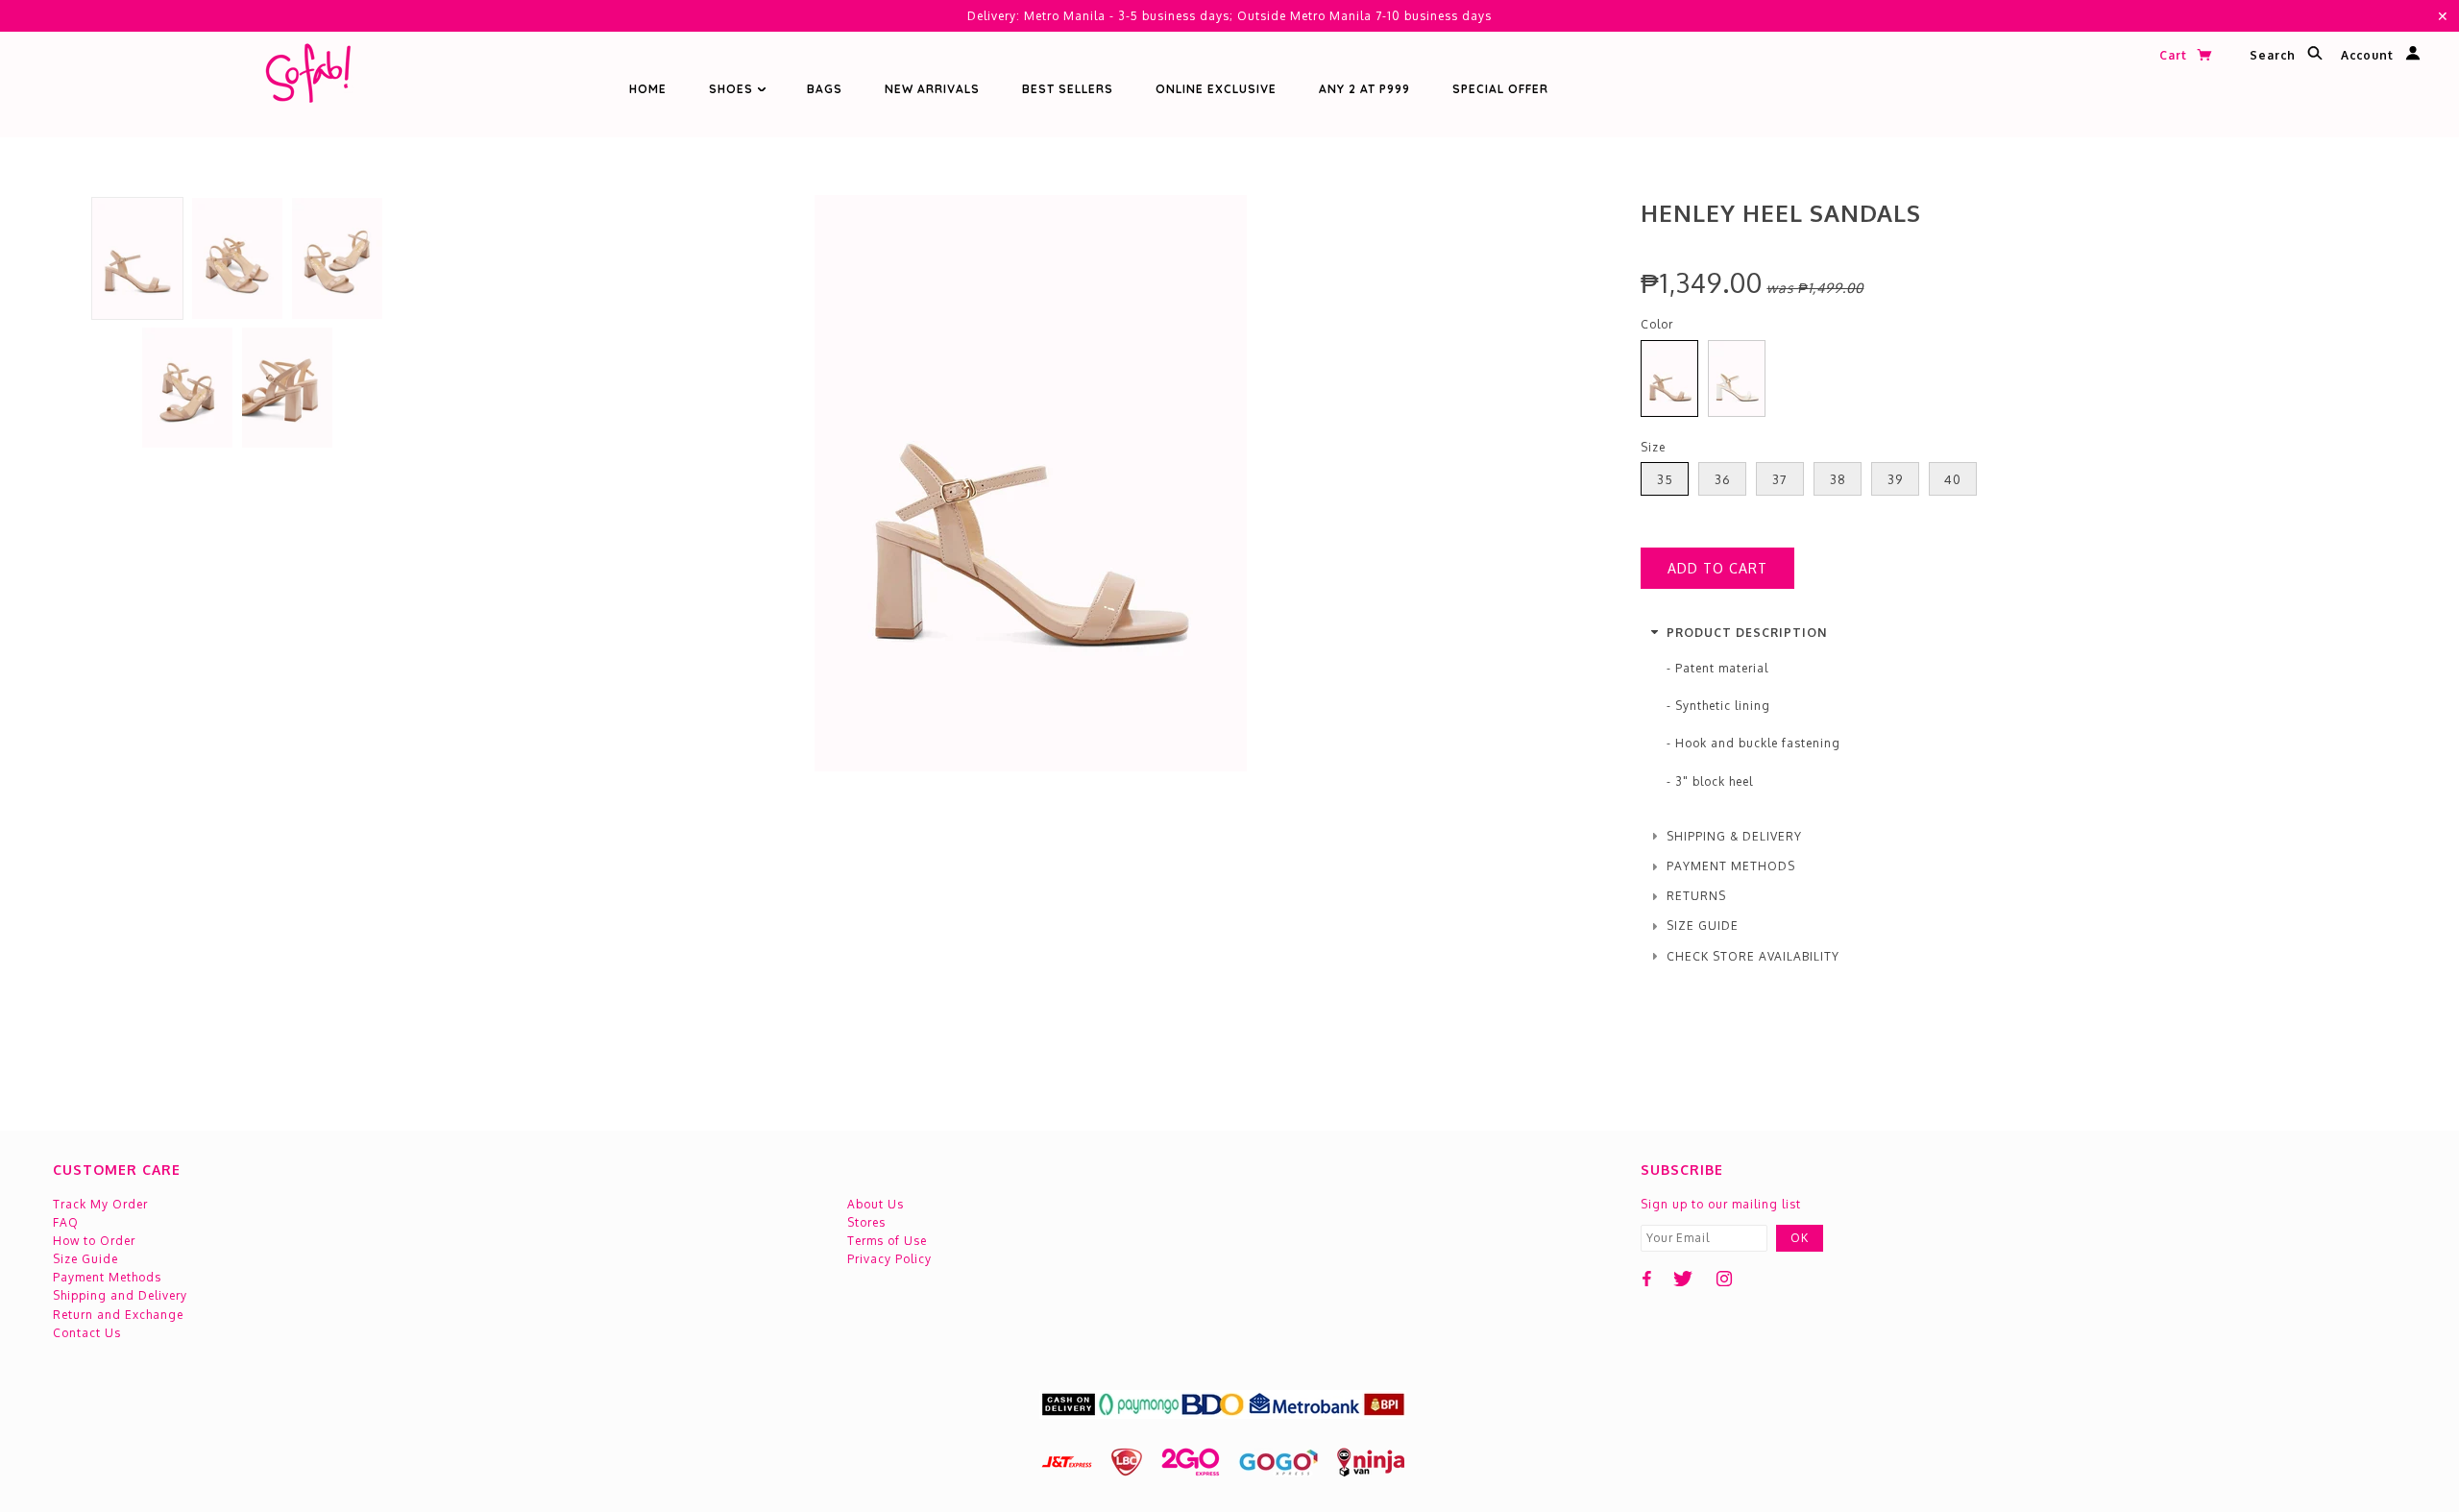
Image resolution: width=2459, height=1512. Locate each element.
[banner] (307, 77)
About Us (876, 1204)
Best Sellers (1068, 89)
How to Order (94, 1241)
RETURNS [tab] (1696, 896)
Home (648, 89)
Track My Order (100, 1204)
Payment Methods (107, 1277)
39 (1895, 479)
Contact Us (87, 1333)
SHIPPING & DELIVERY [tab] (1734, 836)
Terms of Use (887, 1241)
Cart (2175, 55)
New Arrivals (932, 89)
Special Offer (1500, 89)
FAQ (66, 1222)
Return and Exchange (118, 1315)
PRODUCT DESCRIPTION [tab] (1747, 633)
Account (2369, 56)
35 (1665, 479)
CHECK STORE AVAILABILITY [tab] (1753, 956)
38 (1838, 479)
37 (1780, 479)
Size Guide (85, 1259)
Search (2275, 56)
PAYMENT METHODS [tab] (1731, 866)
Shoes (733, 89)
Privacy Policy (889, 1259)
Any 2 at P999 (1364, 89)
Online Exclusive (1216, 89)
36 (1723, 479)
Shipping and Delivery (120, 1295)
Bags (825, 89)
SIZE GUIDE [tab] (1703, 926)
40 (1953, 479)
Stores (866, 1222)
